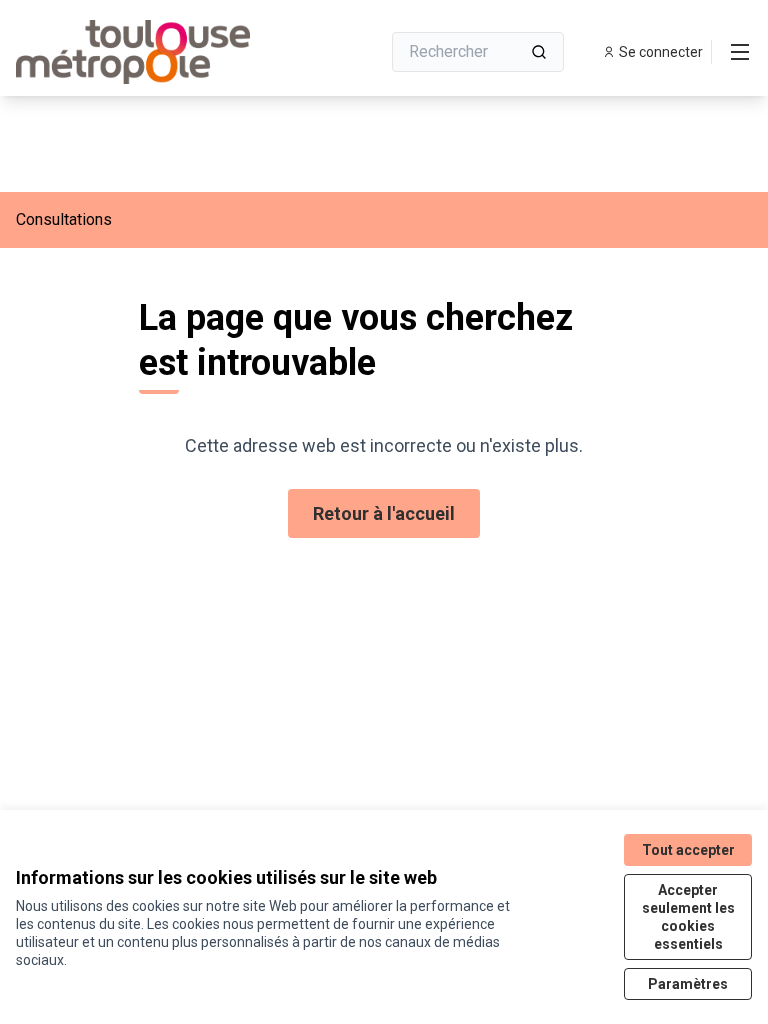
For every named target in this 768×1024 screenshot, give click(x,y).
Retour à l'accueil (384, 513)
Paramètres (688, 984)
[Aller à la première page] (149, 52)
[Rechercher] (539, 52)
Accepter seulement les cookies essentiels (688, 917)
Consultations (64, 219)
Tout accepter (688, 850)
